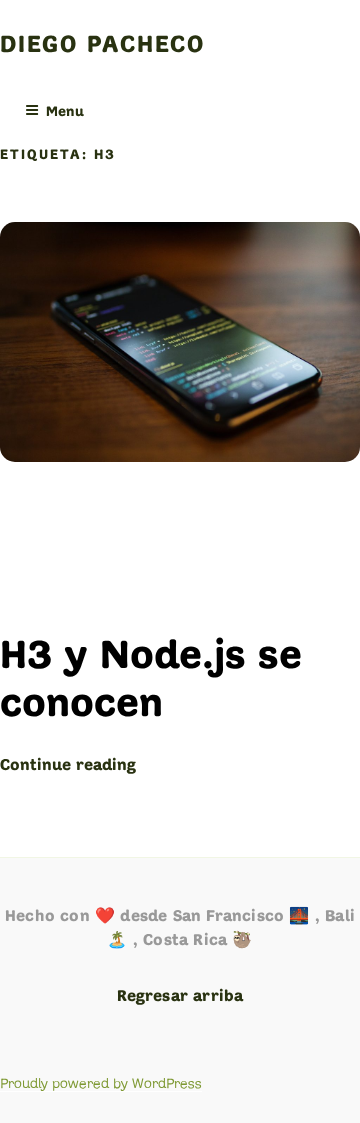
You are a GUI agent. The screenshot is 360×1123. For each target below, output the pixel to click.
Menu (65, 112)
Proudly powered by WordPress (101, 1083)
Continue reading (68, 766)
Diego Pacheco (102, 46)
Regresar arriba (180, 997)
